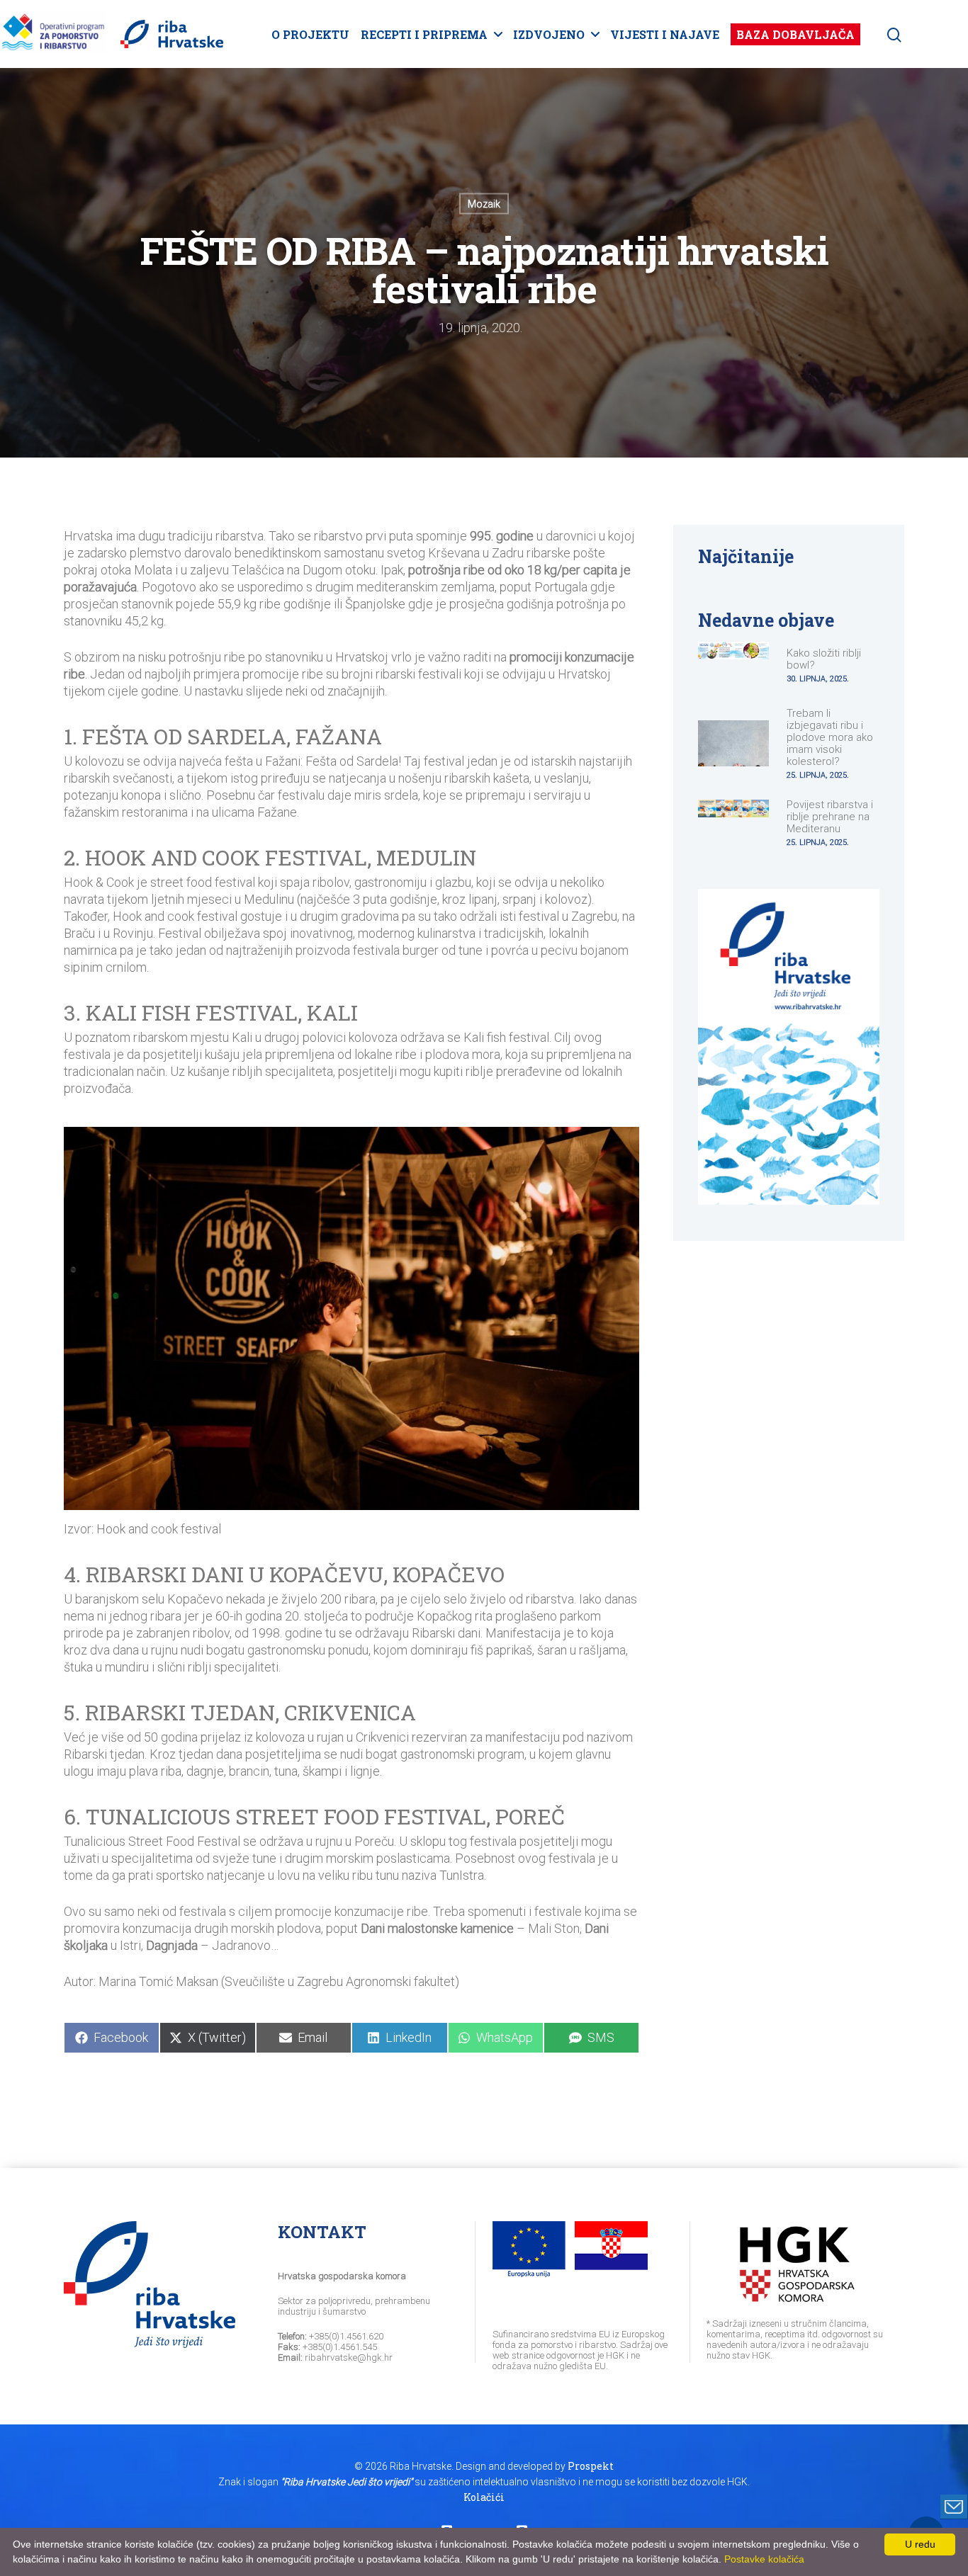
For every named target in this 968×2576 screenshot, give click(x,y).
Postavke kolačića (764, 2559)
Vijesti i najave (665, 34)
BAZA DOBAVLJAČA (795, 34)
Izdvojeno (549, 34)
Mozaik (484, 204)
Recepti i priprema (424, 34)
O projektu (310, 34)
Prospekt (591, 2466)
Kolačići (484, 2497)
